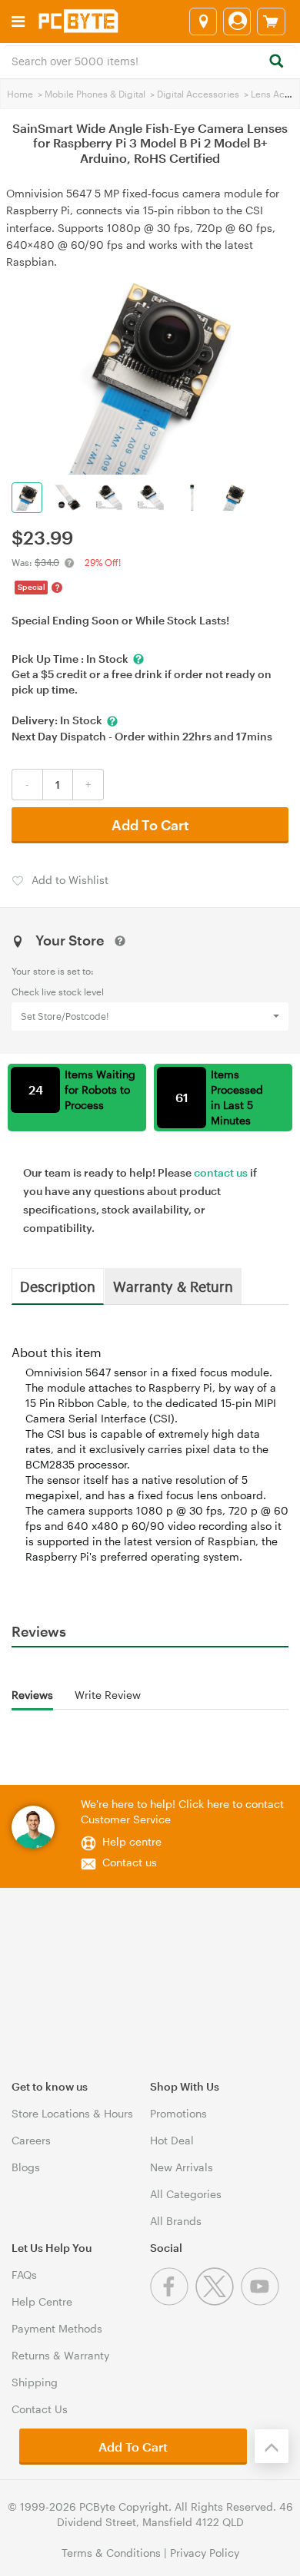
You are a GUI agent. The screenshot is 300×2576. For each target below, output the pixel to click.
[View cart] (271, 22)
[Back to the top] (272, 2446)
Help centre (132, 1841)
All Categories (186, 2194)
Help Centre (42, 2301)
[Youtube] (262, 2301)
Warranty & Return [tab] (173, 1286)
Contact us (130, 1862)
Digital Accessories (198, 94)
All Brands (176, 2221)
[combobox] (150, 60)
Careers (31, 2140)
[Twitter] (218, 2301)
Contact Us (40, 2409)
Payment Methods (57, 2328)
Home (20, 94)
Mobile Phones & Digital (95, 94)
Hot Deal (172, 2140)
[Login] (237, 22)
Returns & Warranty (60, 2355)
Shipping (35, 2382)
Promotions (178, 2113)
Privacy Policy (205, 2553)
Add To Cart (150, 825)
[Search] (276, 62)
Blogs (26, 2167)
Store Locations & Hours (72, 2113)
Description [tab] (58, 1286)
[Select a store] (203, 22)
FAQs (24, 2275)
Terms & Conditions (111, 2553)
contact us (221, 1172)
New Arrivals (182, 2167)
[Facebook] (173, 2301)
